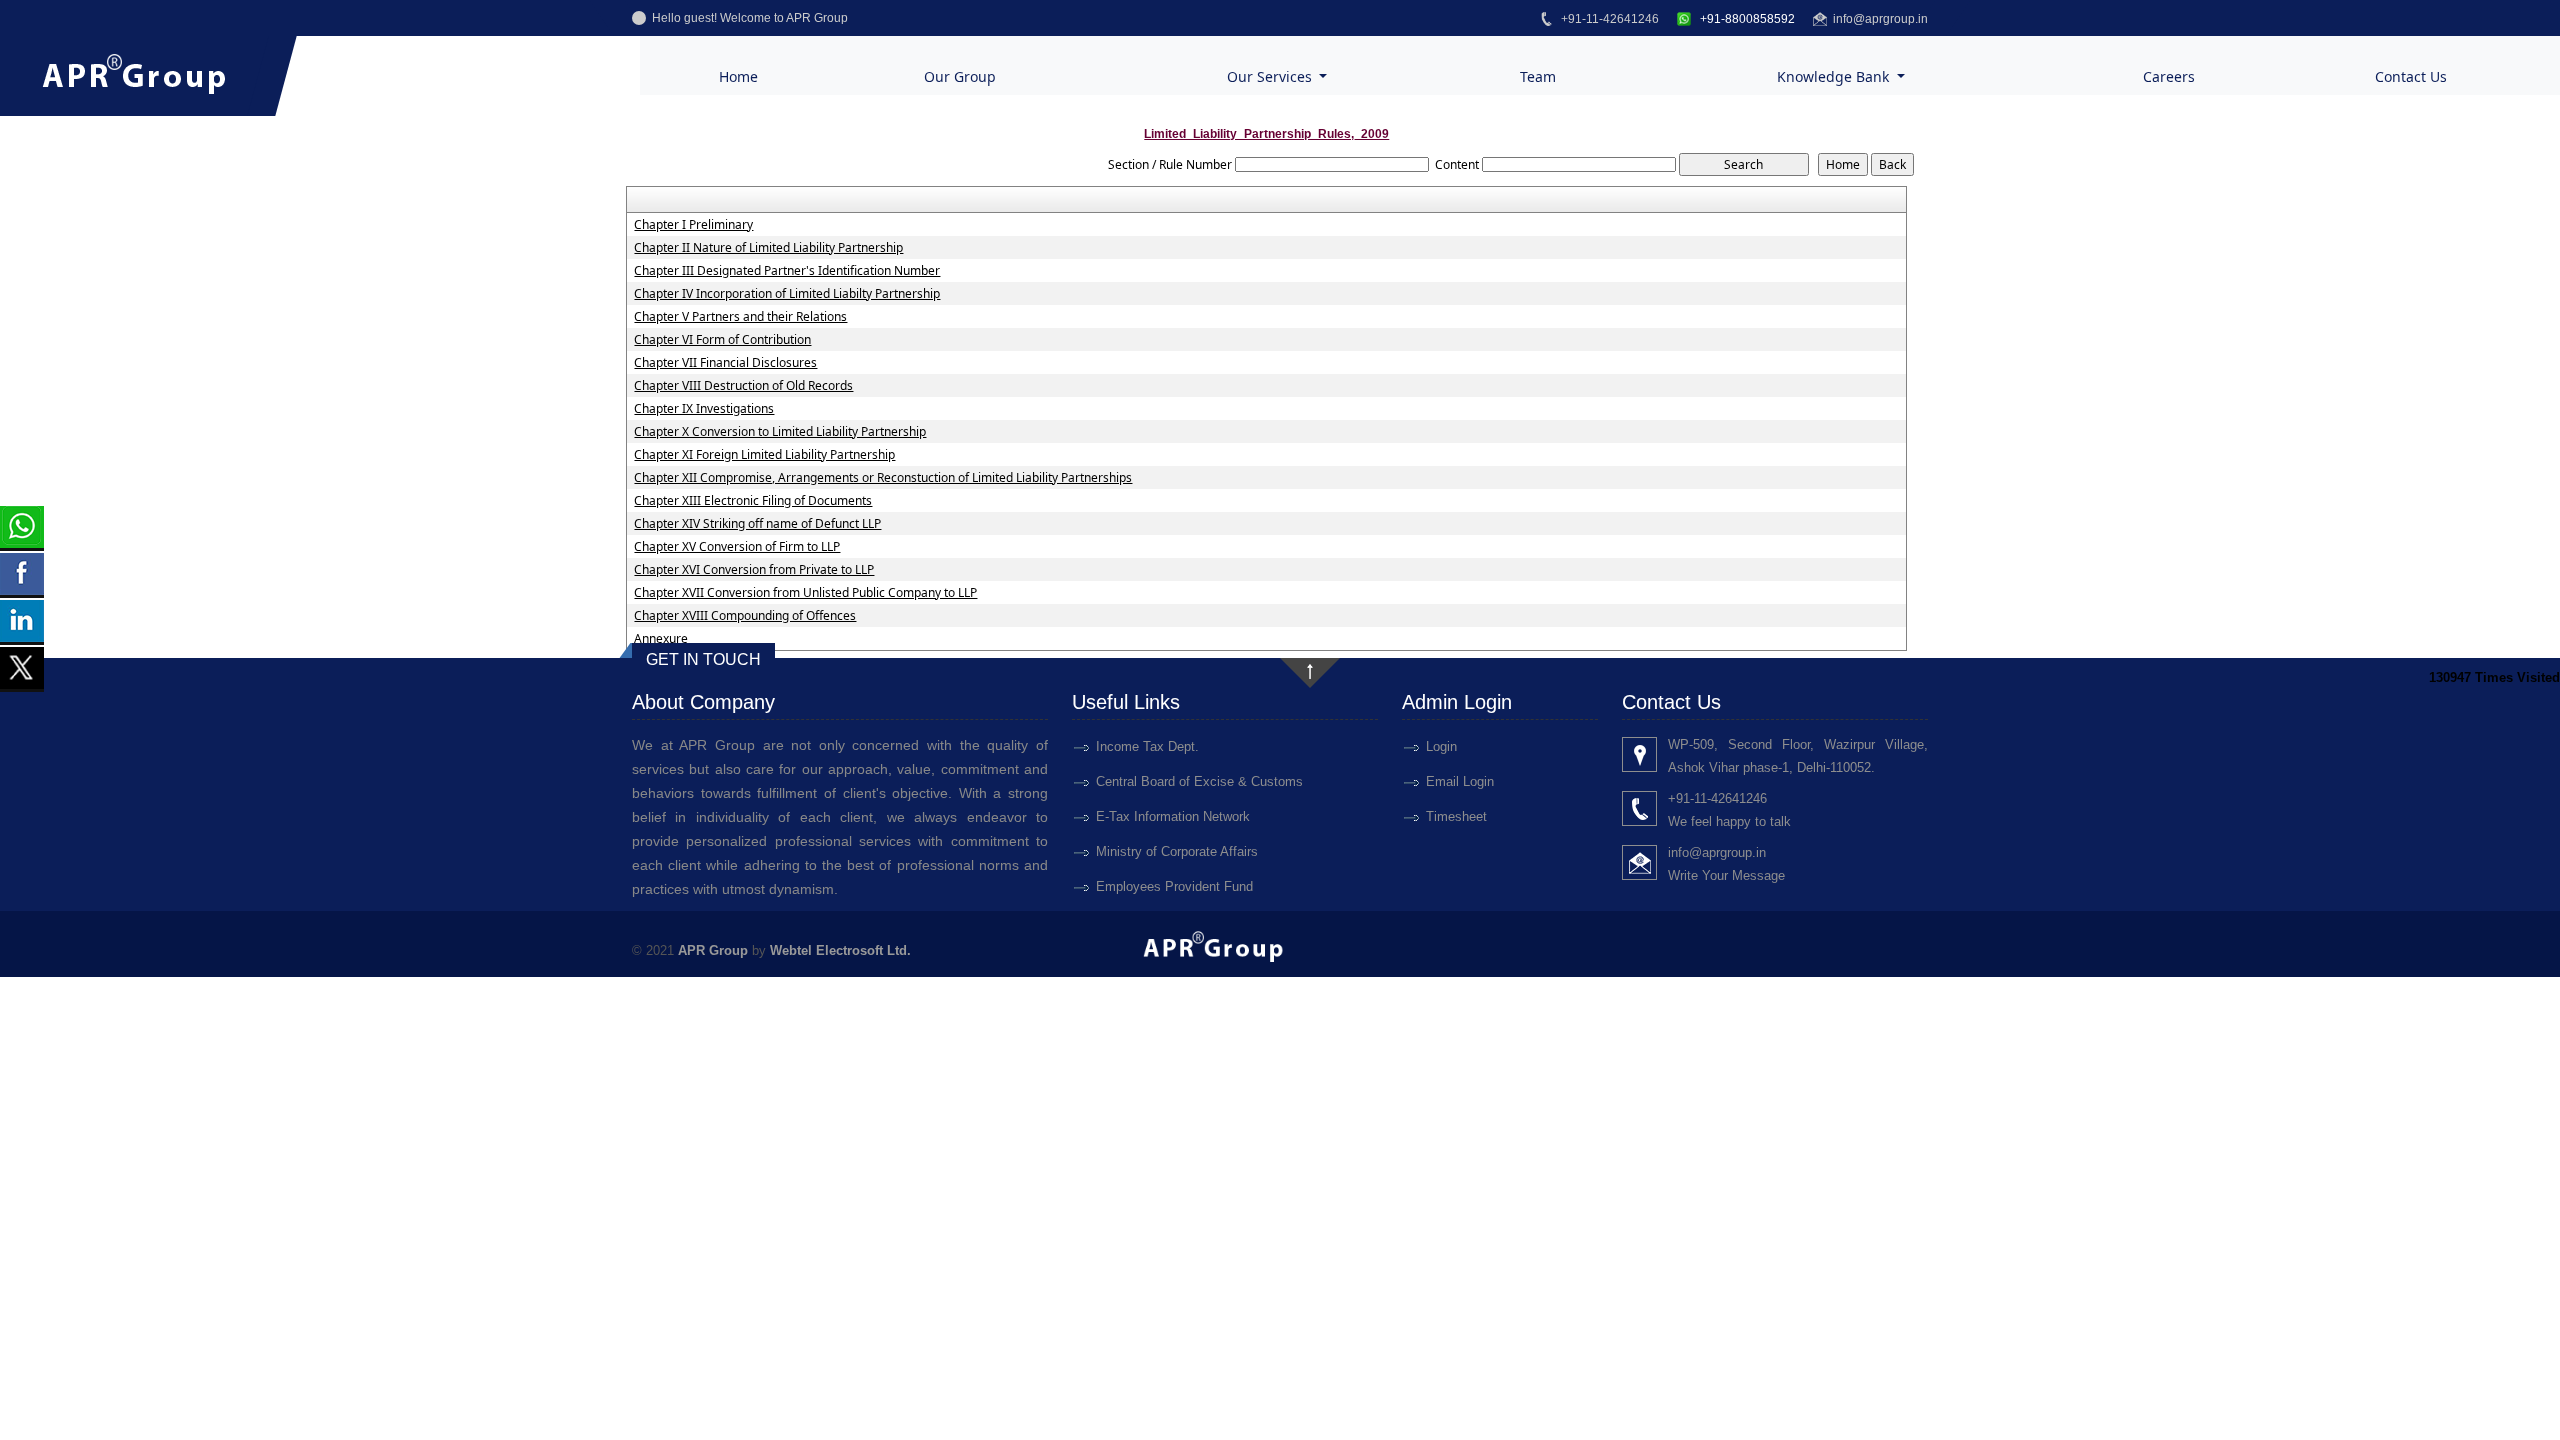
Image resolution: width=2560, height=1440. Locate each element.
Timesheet (1456, 816)
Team (1538, 76)
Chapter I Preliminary (693, 225)
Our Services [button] (1271, 76)
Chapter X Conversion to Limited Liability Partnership (780, 432)
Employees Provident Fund (1174, 886)
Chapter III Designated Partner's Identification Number (787, 271)
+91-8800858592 (1746, 19)
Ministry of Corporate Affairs (1177, 851)
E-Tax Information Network (1173, 816)
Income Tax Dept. (1147, 746)
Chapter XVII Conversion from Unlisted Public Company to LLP (805, 593)
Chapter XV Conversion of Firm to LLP (737, 547)
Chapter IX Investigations (704, 409)
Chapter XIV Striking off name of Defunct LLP (757, 524)
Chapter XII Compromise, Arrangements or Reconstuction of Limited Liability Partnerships (883, 478)
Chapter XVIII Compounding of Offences (745, 616)
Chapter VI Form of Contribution (722, 340)
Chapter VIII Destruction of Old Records (743, 386)
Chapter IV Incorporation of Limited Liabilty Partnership (787, 294)
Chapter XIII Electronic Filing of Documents (753, 501)
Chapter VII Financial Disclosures (725, 363)
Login (1441, 746)
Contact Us (2411, 76)
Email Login (1460, 781)
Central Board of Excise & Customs (1199, 781)
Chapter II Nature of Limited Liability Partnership (768, 248)
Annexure (661, 639)
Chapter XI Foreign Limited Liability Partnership (764, 455)
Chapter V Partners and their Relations (740, 317)
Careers (2169, 76)
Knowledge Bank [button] (1835, 76)
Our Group (960, 76)
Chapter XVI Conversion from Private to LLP (754, 570)
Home (738, 76)
